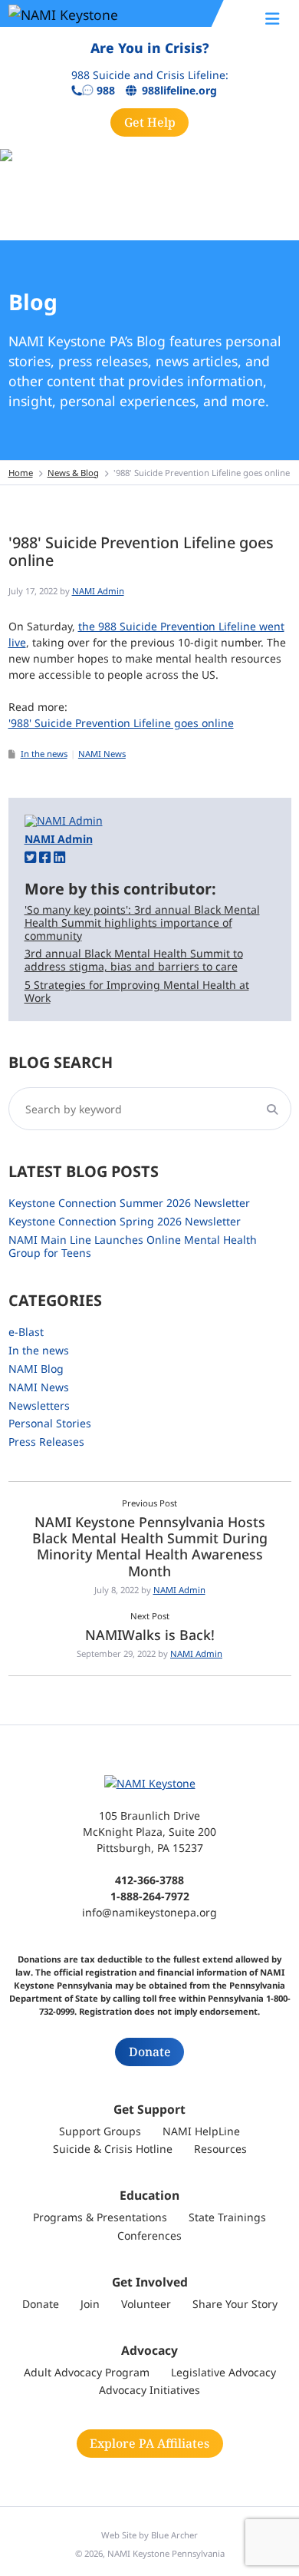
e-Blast (26, 1332)
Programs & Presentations (100, 2217)
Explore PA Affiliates (149, 2443)
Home (21, 473)
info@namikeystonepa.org (149, 1912)
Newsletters (39, 1405)
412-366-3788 (149, 1880)
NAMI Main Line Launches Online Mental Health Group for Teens (133, 1246)
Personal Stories (50, 1423)
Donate (150, 2052)
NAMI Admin (98, 591)
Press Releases (46, 1442)
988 (106, 91)
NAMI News (102, 754)
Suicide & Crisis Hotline (113, 2149)
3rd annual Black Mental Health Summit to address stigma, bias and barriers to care (134, 960)
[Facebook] (45, 856)
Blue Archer (174, 2535)
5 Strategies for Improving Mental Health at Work (137, 991)
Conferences (149, 2235)
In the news (44, 754)
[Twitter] (30, 856)
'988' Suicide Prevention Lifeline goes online (121, 723)
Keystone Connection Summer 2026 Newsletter (129, 1203)
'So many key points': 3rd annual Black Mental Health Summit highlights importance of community (142, 923)
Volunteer (146, 2304)
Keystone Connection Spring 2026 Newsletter (125, 1221)
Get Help (150, 122)
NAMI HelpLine (201, 2131)
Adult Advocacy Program (87, 2372)
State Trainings (227, 2217)
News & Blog (73, 473)
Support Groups (100, 2131)
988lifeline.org (179, 91)
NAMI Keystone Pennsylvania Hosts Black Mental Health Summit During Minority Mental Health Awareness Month (150, 1546)
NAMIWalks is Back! (150, 1635)
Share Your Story (235, 2304)
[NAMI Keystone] (100, 14)
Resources (220, 2149)
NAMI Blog (36, 1369)
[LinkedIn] (59, 856)
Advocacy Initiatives (149, 2390)
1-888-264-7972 (150, 1896)
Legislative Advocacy (223, 2372)
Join (90, 2304)
